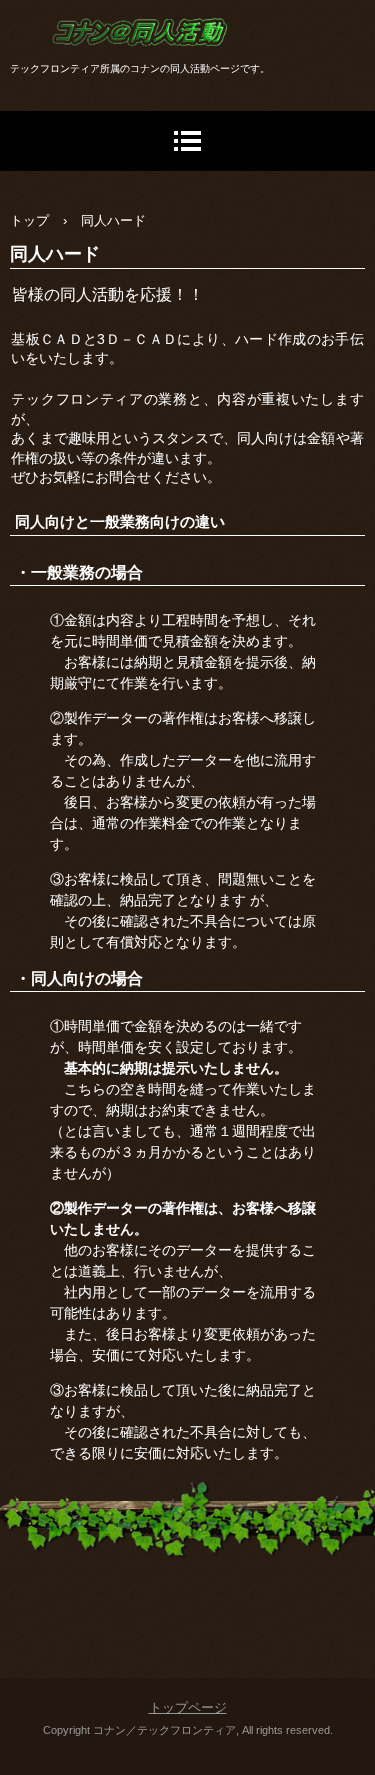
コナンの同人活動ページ (150, 85)
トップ (29, 220)
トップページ (188, 1707)
